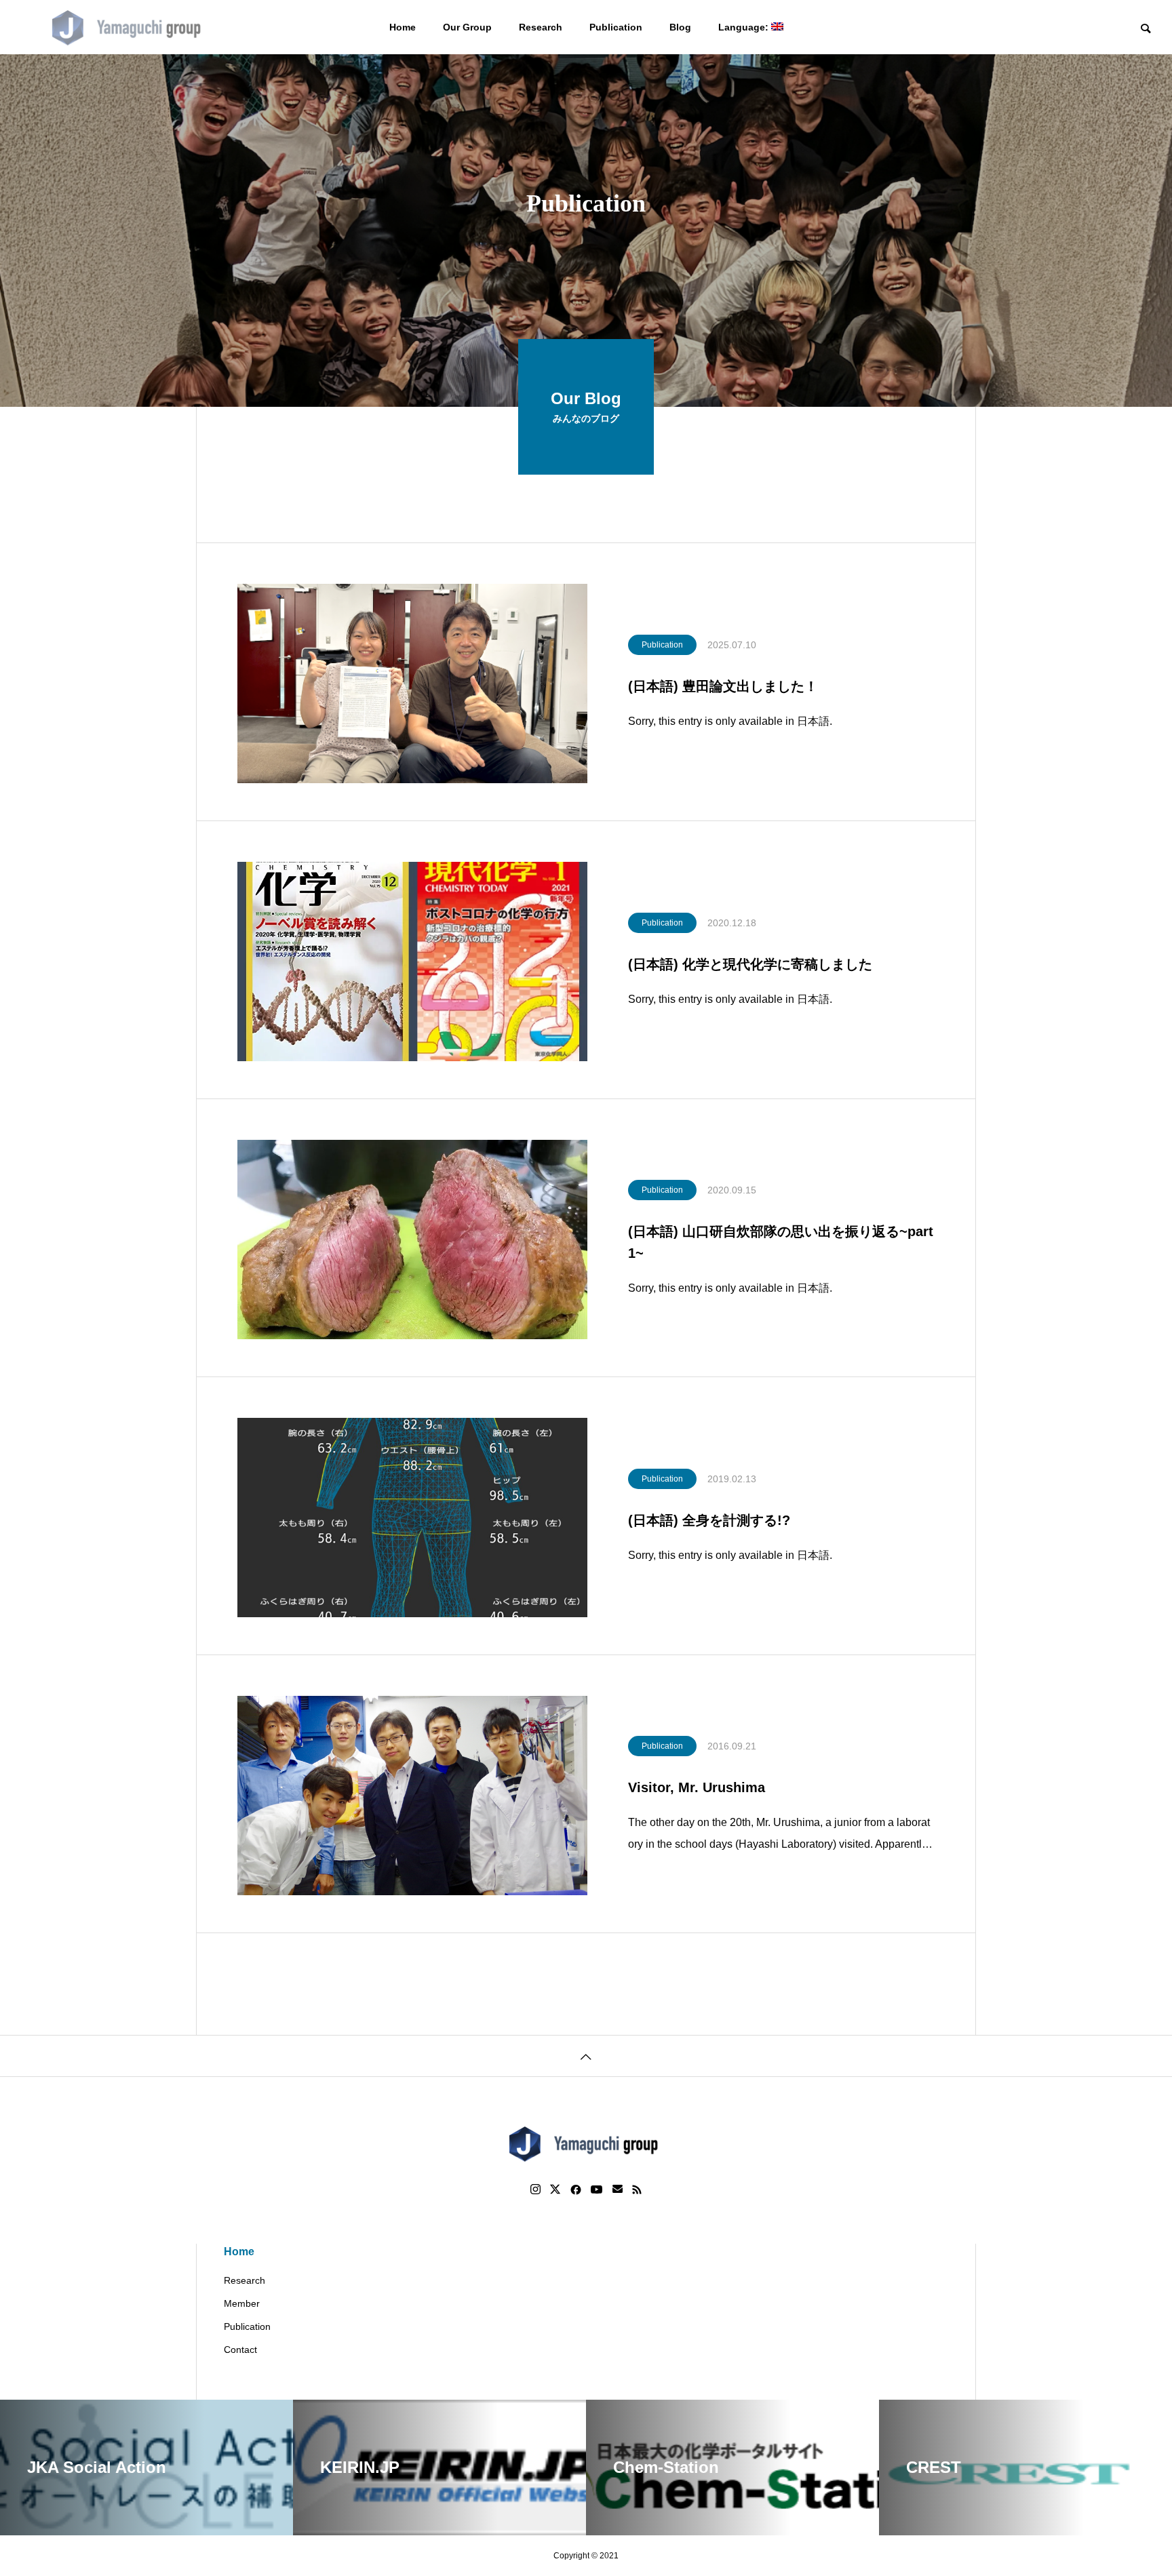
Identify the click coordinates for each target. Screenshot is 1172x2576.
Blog (680, 27)
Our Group (467, 27)
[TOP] (586, 2056)
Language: (745, 27)
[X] (555, 2189)
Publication (616, 27)
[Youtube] (597, 2189)
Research (541, 27)
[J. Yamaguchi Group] (129, 27)
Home (403, 27)
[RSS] (637, 2189)
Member (242, 2303)
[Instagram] (535, 2189)
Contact (240, 2350)
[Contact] (618, 2189)
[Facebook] (576, 2189)
